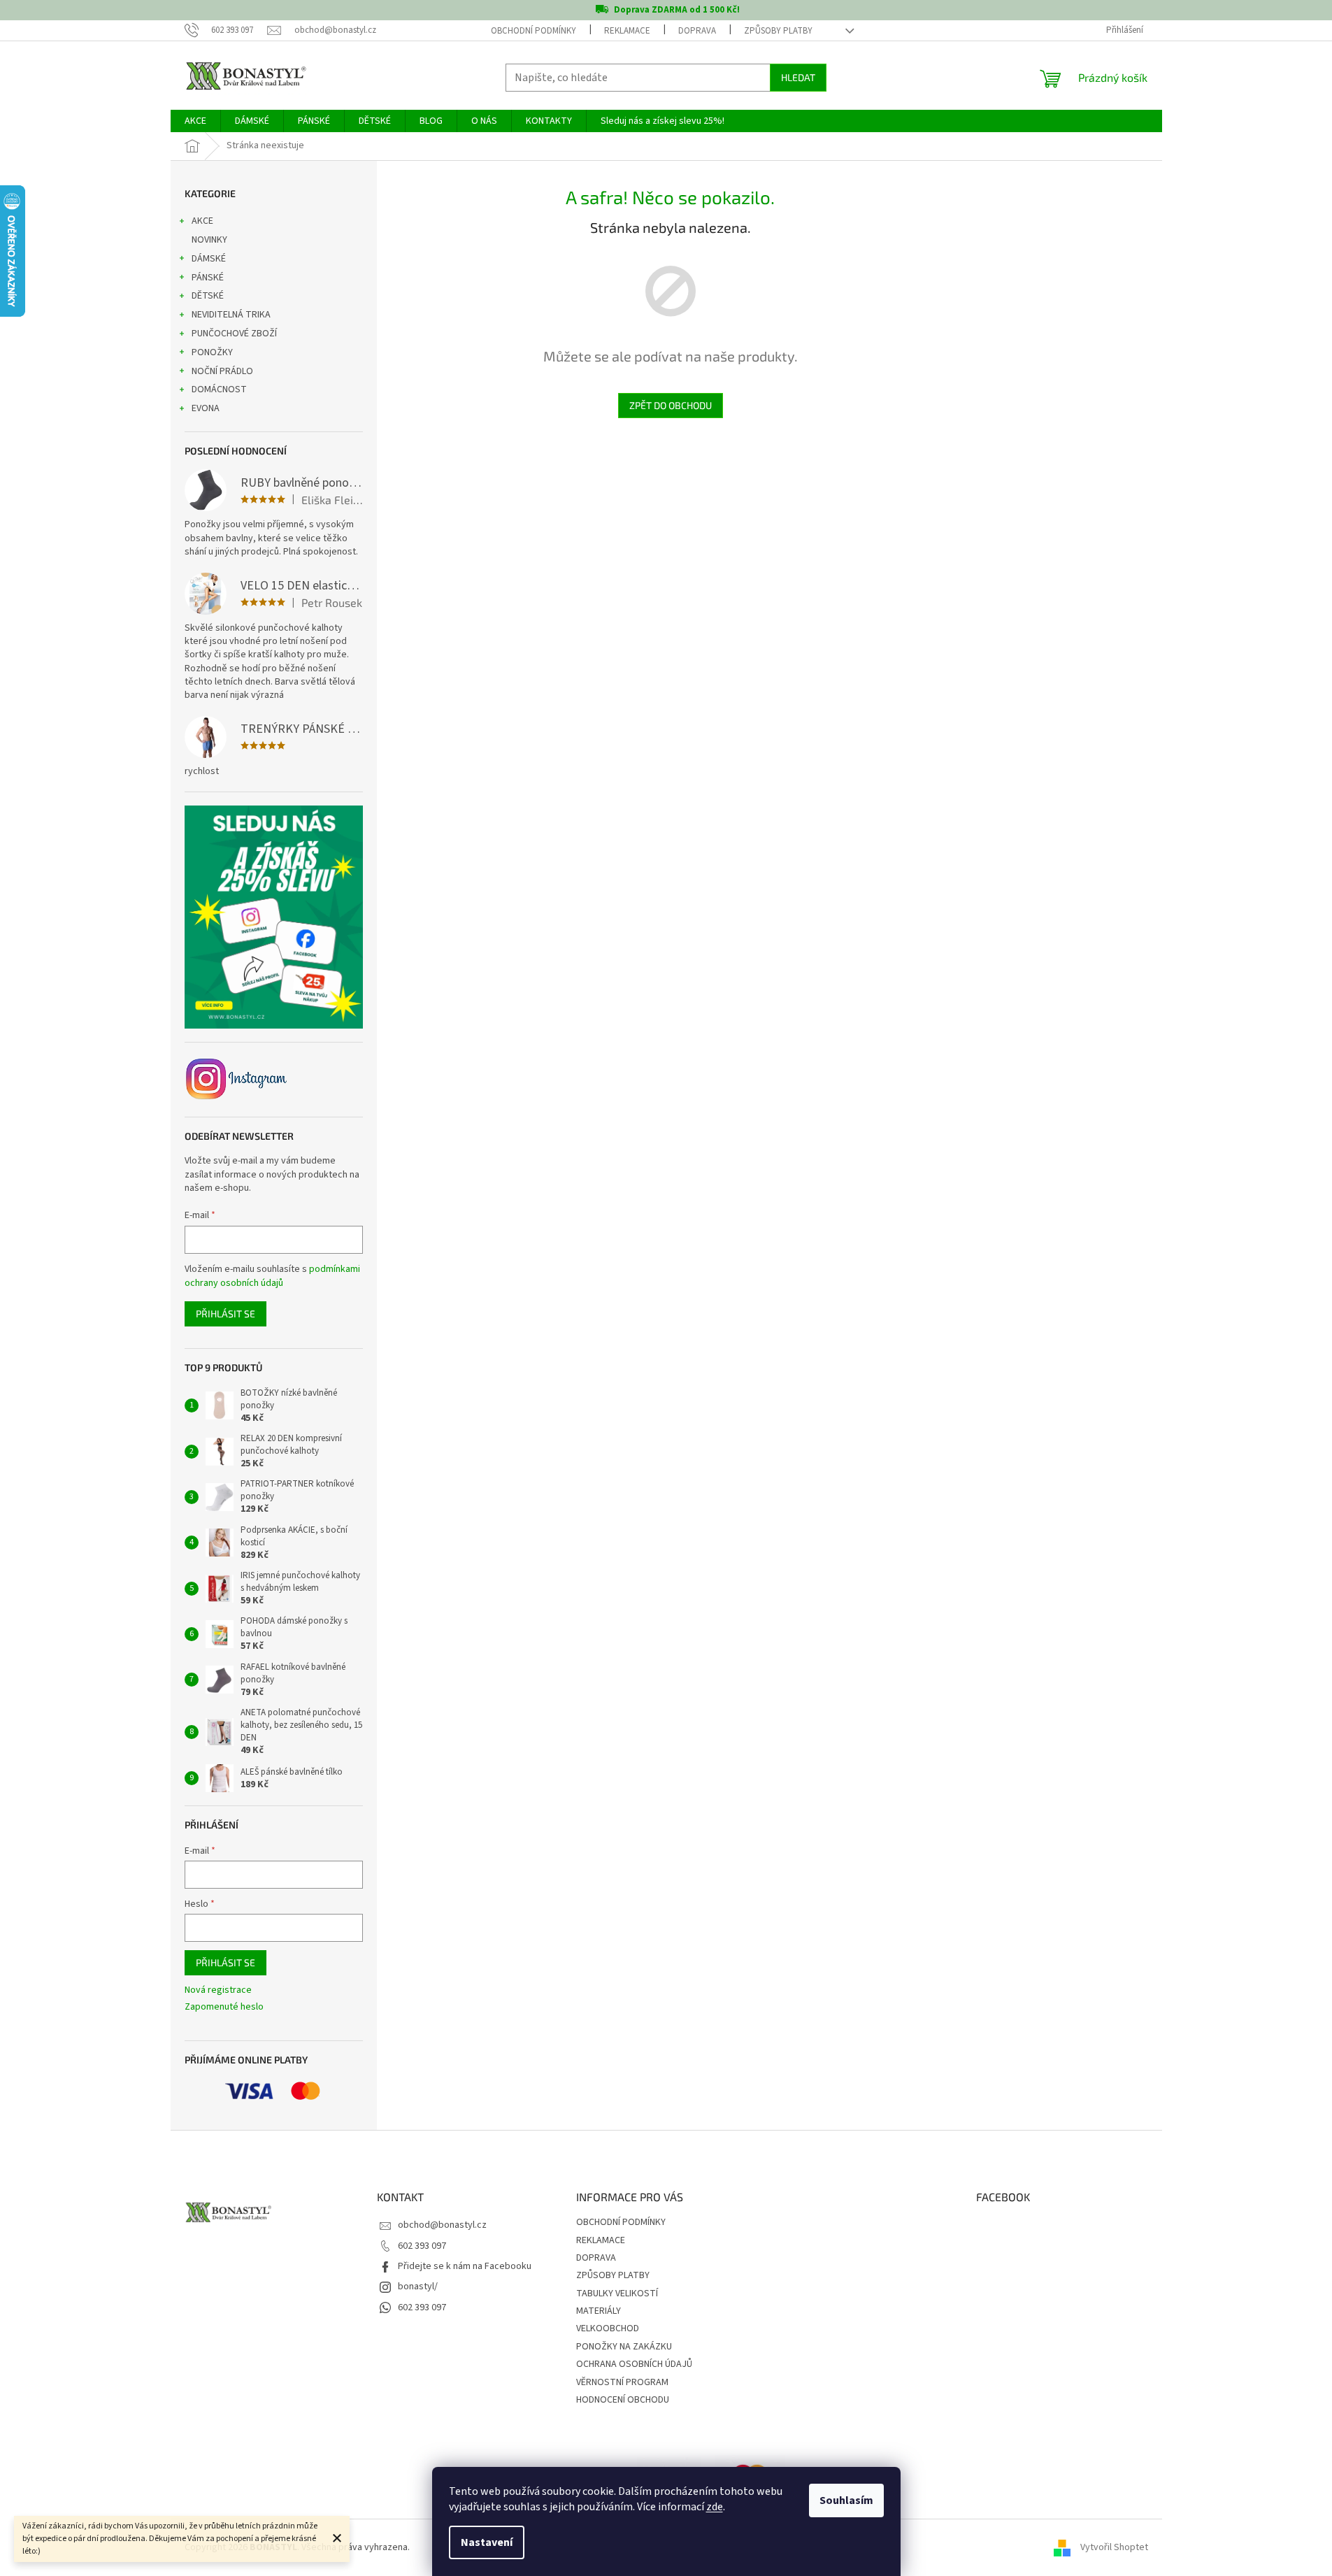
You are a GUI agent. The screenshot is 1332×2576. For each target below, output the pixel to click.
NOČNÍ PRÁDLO (222, 371)
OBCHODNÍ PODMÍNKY (533, 31)
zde (715, 2507)
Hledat (798, 77)
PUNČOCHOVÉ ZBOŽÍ (234, 334)
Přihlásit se (225, 1314)
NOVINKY (209, 240)
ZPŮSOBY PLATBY (778, 31)
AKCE (202, 221)
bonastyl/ (418, 2287)
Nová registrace (218, 1990)
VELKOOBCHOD (608, 2328)
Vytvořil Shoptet (1114, 2547)
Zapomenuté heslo (224, 2007)
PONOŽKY (212, 352)
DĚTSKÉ (208, 296)
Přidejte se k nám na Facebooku (465, 2266)
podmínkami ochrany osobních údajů (272, 1276)
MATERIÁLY (599, 2311)
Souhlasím (846, 2500)
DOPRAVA (697, 31)
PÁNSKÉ (208, 278)
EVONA (206, 408)
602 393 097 (422, 2246)
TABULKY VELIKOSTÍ (617, 2294)
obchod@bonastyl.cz (442, 2225)
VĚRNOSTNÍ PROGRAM (622, 2382)
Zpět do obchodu (671, 405)
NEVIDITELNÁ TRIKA (231, 315)
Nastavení (487, 2542)
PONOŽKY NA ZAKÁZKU (624, 2347)
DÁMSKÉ (209, 259)
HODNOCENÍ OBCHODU (623, 2400)
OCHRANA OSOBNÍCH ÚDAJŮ (634, 2364)
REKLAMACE (627, 31)
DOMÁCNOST (219, 389)
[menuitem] (195, 121)
